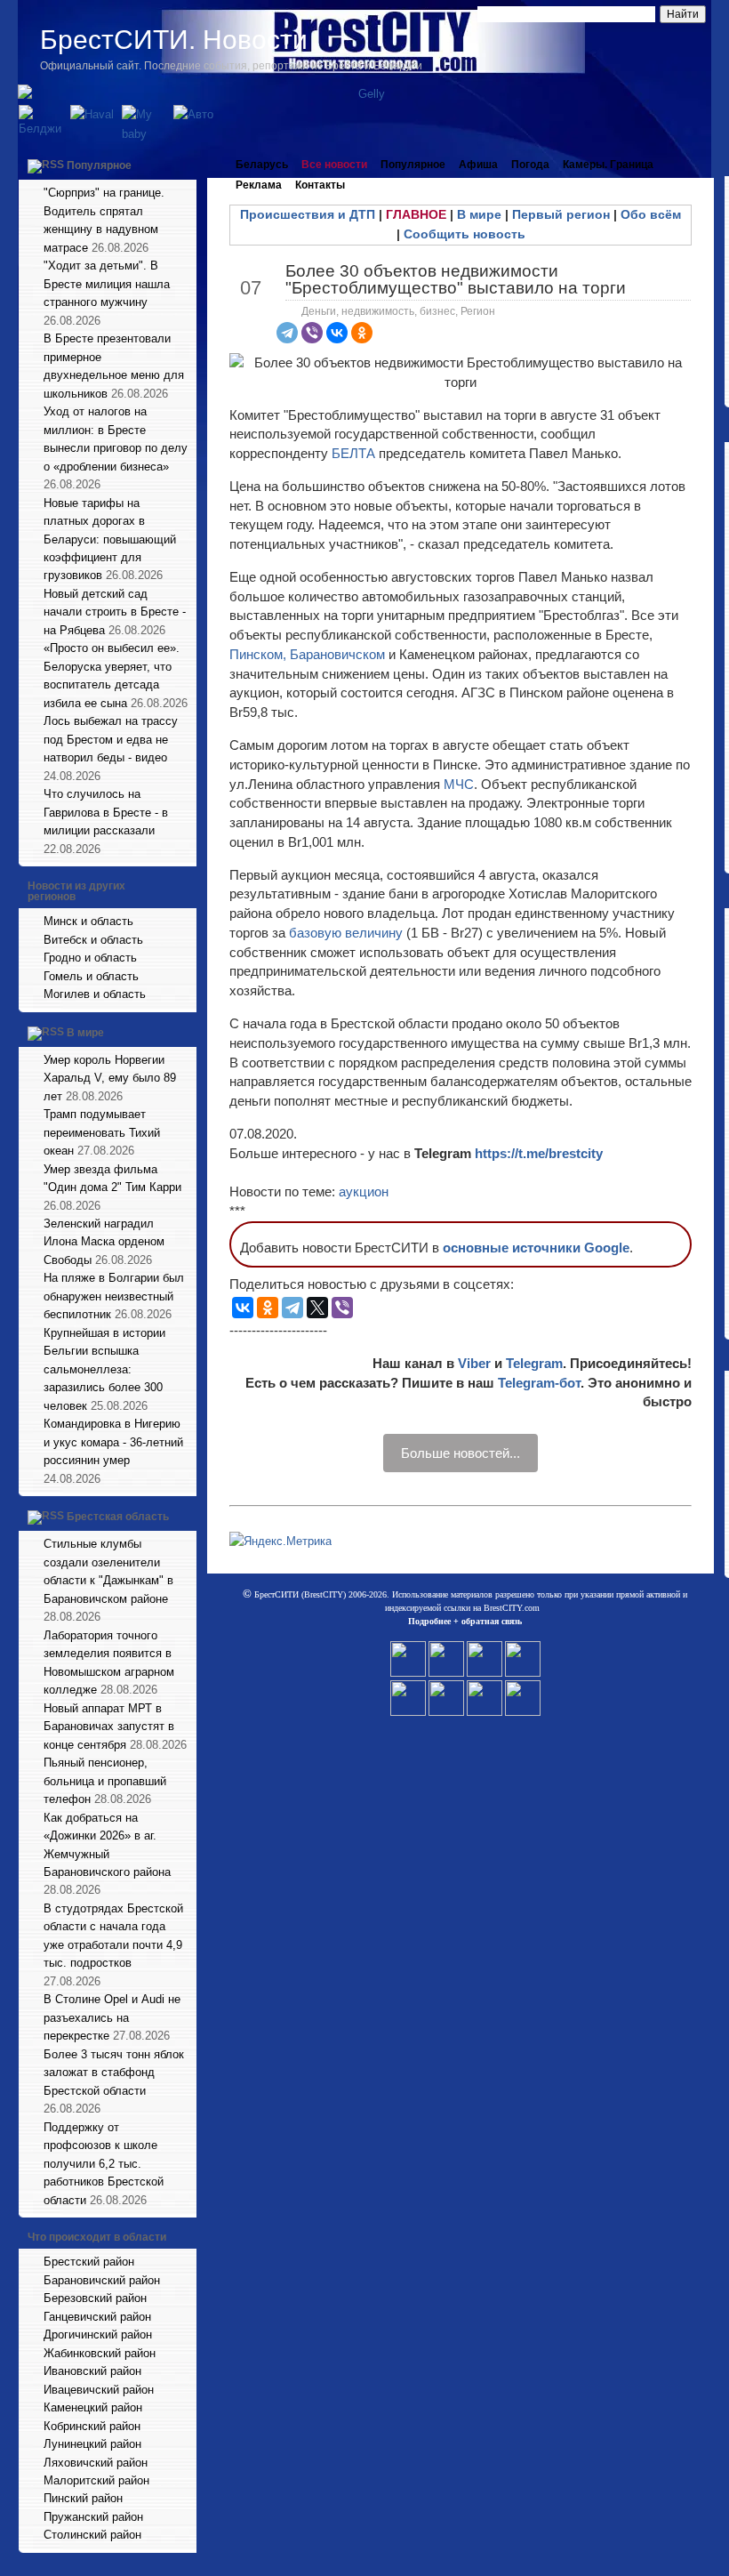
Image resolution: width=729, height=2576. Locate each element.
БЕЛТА (353, 453)
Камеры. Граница (608, 165)
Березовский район (95, 2298)
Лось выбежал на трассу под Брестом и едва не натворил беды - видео (111, 739)
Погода (530, 165)
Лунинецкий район (92, 2444)
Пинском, (258, 654)
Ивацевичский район (99, 2390)
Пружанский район (93, 2517)
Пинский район (83, 2498)
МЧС (459, 784)
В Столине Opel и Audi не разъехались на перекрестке (112, 2017)
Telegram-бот (539, 1383)
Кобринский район (92, 2426)
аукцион (364, 1191)
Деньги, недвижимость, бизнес (378, 311)
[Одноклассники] (362, 333)
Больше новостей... (461, 1453)
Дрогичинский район (98, 2334)
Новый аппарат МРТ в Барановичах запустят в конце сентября (109, 1727)
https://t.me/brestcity (539, 1153)
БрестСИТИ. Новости (174, 40)
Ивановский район (92, 2371)
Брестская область (118, 1517)
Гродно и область (90, 958)
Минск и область (88, 921)
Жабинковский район (100, 2353)
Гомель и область (91, 976)
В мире (85, 1033)
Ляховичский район (96, 2463)
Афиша (478, 165)
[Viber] (312, 333)
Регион (478, 311)
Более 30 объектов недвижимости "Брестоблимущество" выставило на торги (456, 279)
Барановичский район (102, 2280)
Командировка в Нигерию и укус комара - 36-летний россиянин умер (113, 1442)
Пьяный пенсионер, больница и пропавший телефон (105, 1781)
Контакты (320, 185)
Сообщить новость (465, 234)
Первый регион (561, 214)
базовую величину (346, 933)
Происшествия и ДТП (308, 214)
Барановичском (339, 654)
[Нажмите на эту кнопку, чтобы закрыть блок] (185, 165)
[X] (317, 1308)
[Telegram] (287, 333)
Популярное (99, 165)
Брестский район (89, 2262)
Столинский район (92, 2535)
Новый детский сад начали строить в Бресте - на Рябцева (115, 612)
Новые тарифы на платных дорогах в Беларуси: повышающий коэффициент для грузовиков (110, 539)
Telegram (534, 1363)
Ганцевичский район (97, 2317)
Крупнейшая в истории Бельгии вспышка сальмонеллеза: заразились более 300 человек (104, 1369)
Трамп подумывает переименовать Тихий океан (102, 1132)
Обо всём (651, 214)
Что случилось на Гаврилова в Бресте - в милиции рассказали (106, 812)
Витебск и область (93, 940)
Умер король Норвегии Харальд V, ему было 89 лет (110, 1078)
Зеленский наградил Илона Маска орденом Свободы (104, 1242)
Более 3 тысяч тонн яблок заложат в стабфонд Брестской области (114, 2073)
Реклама (259, 185)
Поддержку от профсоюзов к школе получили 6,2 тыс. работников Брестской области (104, 2164)
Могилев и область (95, 994)
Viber (474, 1363)
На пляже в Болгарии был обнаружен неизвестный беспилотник (114, 1296)
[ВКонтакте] (337, 333)
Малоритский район (96, 2480)
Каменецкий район (93, 2407)
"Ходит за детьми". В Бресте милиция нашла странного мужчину (107, 284)
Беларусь (262, 165)
